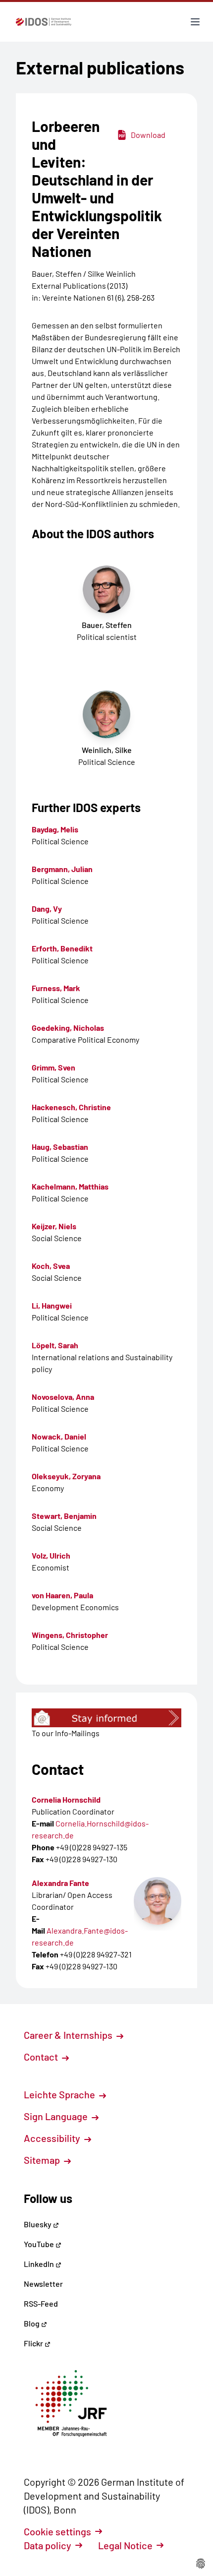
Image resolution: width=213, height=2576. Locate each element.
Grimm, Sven (53, 1067)
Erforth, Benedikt (62, 948)
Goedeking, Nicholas (68, 1028)
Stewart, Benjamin (64, 1516)
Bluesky (38, 2224)
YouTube (40, 2244)
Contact (42, 2057)
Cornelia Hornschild (66, 1799)
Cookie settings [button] (57, 2531)
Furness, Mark (56, 988)
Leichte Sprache (60, 2094)
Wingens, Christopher (70, 1635)
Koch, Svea (51, 1266)
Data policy (48, 2545)
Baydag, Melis (55, 829)
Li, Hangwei (52, 1305)
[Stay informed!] (106, 1718)
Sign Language (57, 2116)
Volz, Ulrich (51, 1555)
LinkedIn (40, 2264)
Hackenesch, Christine (71, 1107)
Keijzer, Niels (54, 1226)
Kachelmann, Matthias (70, 1186)
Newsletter (43, 2284)
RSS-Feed (41, 2303)
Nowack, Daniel (59, 1436)
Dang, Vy (47, 909)
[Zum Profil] (158, 1901)
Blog (32, 2323)
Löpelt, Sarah (55, 1345)
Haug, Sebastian (60, 1147)
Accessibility (53, 2138)
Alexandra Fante (60, 1883)
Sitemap (43, 2160)
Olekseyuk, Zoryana (66, 1476)
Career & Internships (69, 2035)
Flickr (34, 2343)
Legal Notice (125, 2545)
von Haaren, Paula (62, 1595)
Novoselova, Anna (63, 1397)
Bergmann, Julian (62, 869)
